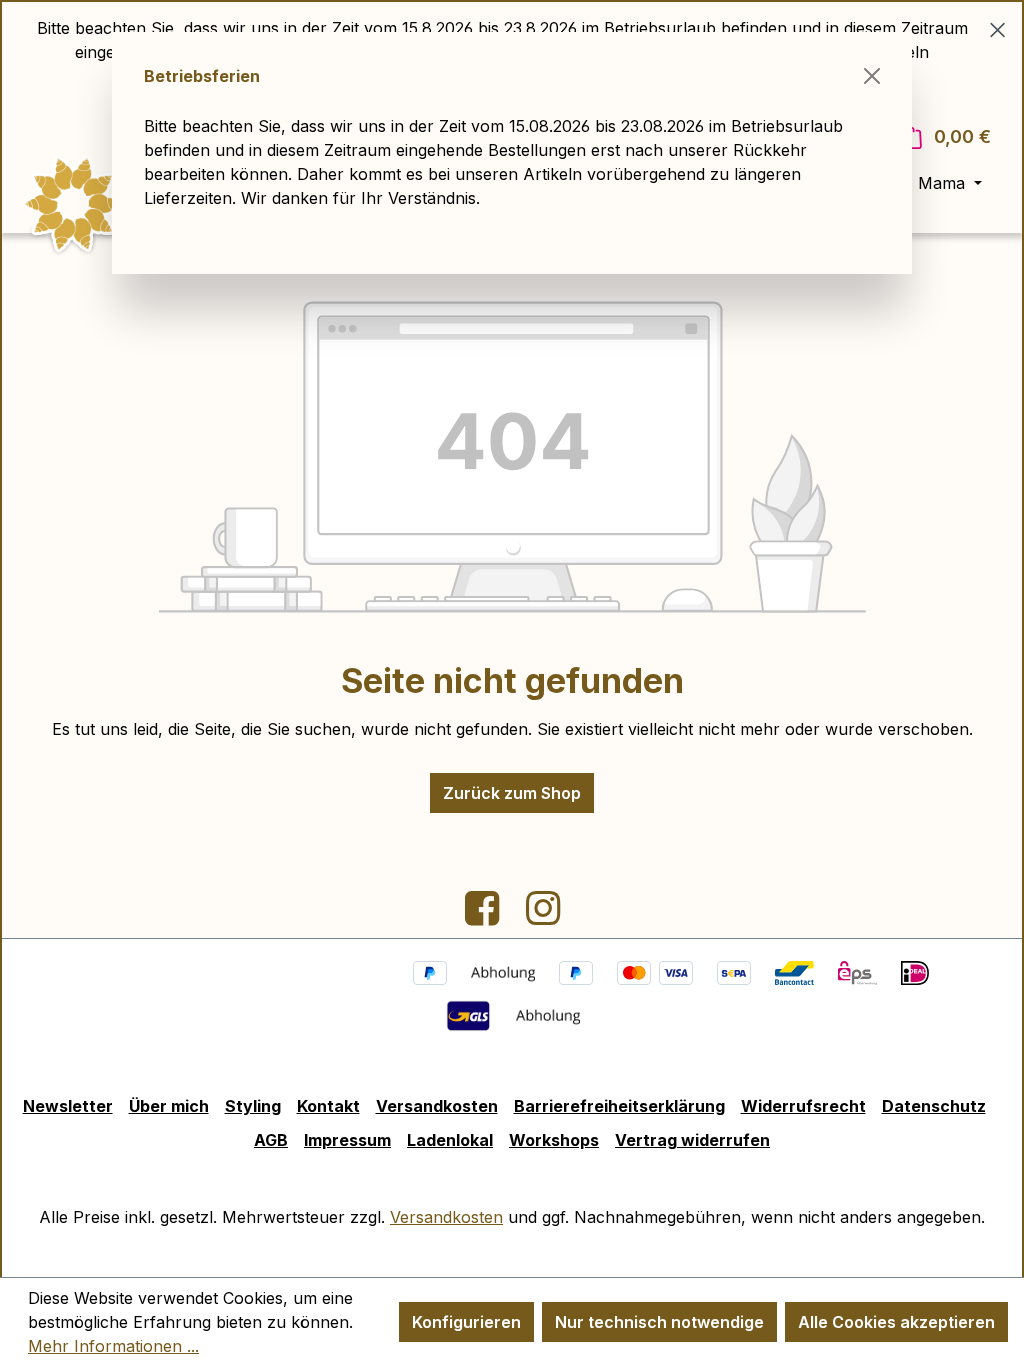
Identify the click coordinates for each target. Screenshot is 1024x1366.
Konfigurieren (466, 1322)
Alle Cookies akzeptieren (896, 1322)
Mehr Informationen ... (113, 1346)
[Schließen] (872, 76)
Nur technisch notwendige (659, 1322)
